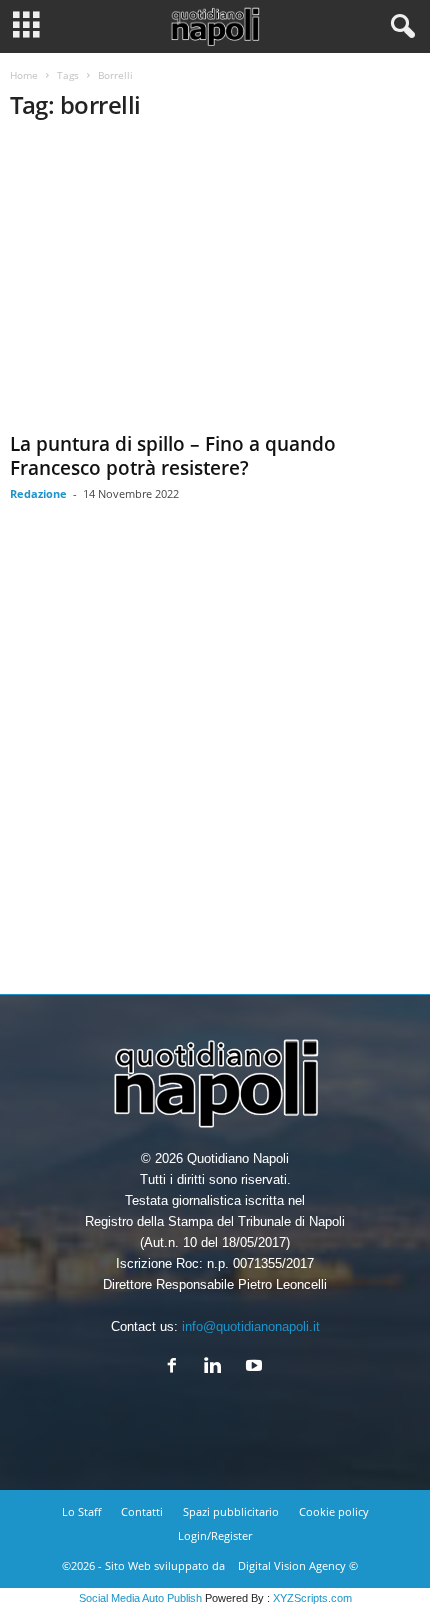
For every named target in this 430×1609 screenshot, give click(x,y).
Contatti (142, 1511)
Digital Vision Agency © (298, 1565)
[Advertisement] (215, 763)
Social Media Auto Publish (140, 1598)
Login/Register (215, 1535)
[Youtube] (256, 1367)
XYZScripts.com (312, 1598)
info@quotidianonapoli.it (251, 1326)
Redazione (38, 493)
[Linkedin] (217, 1367)
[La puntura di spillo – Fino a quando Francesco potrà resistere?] (215, 282)
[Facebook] (176, 1367)
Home (24, 75)
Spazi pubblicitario (231, 1511)
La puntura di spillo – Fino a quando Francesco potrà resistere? (173, 456)
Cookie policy (334, 1511)
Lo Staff (81, 1511)
